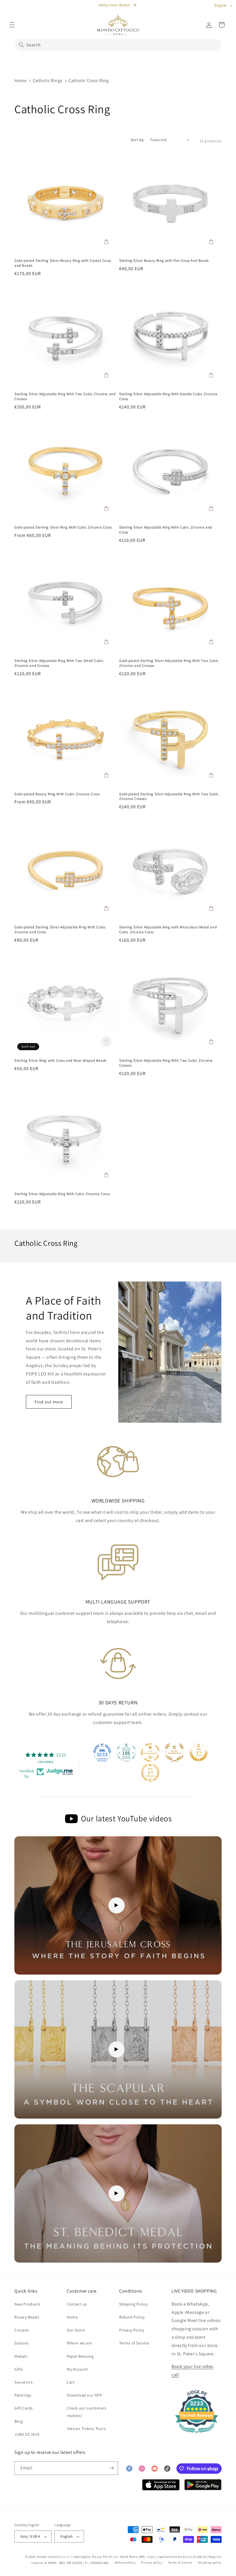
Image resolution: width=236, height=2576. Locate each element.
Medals (21, 2356)
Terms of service (180, 2562)
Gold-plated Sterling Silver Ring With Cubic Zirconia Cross (63, 527)
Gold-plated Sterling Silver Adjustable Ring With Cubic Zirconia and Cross (60, 930)
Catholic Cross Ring (88, 81)
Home (20, 81)
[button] (12, 25)
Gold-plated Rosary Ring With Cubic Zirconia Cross (57, 794)
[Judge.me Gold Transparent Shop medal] (150, 1752)
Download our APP (84, 2395)
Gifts (19, 2369)
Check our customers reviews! (86, 2412)
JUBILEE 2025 (27, 2434)
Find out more (49, 1402)
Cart (71, 2382)
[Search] (21, 45)
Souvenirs (23, 2382)
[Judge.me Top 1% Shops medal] (199, 1752)
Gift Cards (24, 2408)
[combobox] (118, 45)
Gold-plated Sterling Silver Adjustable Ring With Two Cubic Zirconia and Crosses (169, 663)
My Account (77, 2369)
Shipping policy (210, 2562)
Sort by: (138, 140)
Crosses (22, 2330)
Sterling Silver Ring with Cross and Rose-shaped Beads (60, 1061)
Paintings (23, 2395)
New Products (27, 2304)
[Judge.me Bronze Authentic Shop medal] (174, 1752)
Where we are (79, 2343)
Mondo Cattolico (50, 2557)
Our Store (76, 2330)
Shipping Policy (133, 2304)
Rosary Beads (27, 2317)
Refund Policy (132, 2317)
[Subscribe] (111, 2468)
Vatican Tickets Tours (86, 2429)
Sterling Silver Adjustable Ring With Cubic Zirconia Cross (62, 1194)
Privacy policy (152, 2562)
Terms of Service (134, 2343)
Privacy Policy (132, 2330)
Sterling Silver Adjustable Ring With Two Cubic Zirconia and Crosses (65, 396)
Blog (19, 2421)
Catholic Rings (48, 81)
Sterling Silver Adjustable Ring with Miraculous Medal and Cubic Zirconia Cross (168, 930)
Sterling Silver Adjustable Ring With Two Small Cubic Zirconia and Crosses (59, 663)
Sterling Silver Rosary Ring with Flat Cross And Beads (164, 261)
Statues (21, 2343)
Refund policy (125, 2562)
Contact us (77, 2304)
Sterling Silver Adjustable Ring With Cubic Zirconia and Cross (166, 530)
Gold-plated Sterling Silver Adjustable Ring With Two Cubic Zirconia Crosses (169, 797)
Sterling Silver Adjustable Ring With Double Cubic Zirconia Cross (168, 396)
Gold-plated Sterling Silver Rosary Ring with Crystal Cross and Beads (63, 263)
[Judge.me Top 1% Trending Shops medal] (150, 1773)
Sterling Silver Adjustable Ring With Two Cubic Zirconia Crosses (166, 1063)
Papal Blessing (80, 2356)
